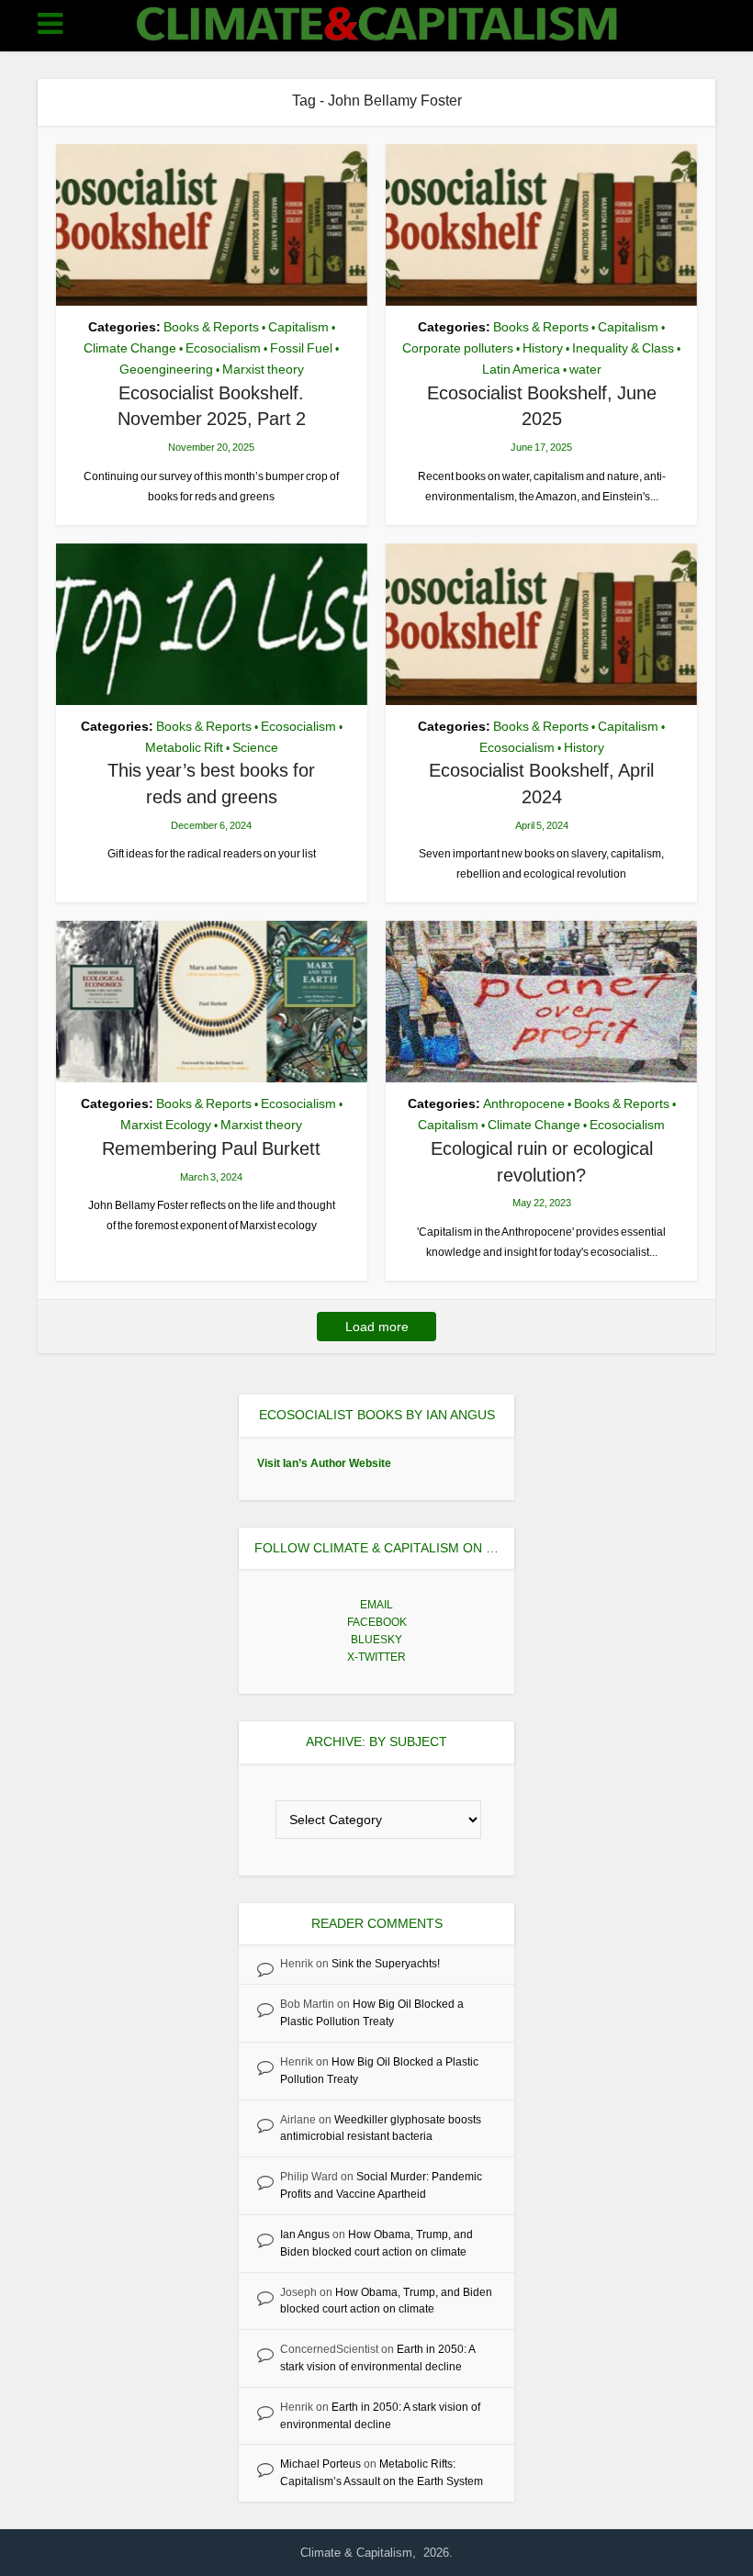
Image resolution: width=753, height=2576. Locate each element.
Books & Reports (211, 327)
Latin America (521, 369)
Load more (377, 1327)
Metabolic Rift (184, 747)
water (585, 369)
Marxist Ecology (166, 1125)
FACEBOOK (377, 1622)
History (543, 348)
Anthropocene (524, 1103)
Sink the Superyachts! (386, 1964)
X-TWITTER (376, 1657)
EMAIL (376, 1605)
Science (255, 747)
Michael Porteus (320, 2464)
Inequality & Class (623, 348)
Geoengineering (166, 369)
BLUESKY (376, 1640)
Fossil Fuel (301, 348)
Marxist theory (263, 369)
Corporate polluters (458, 348)
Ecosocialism (223, 348)
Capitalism (298, 327)
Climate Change (130, 348)
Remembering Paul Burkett (211, 1148)
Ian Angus (305, 2234)
